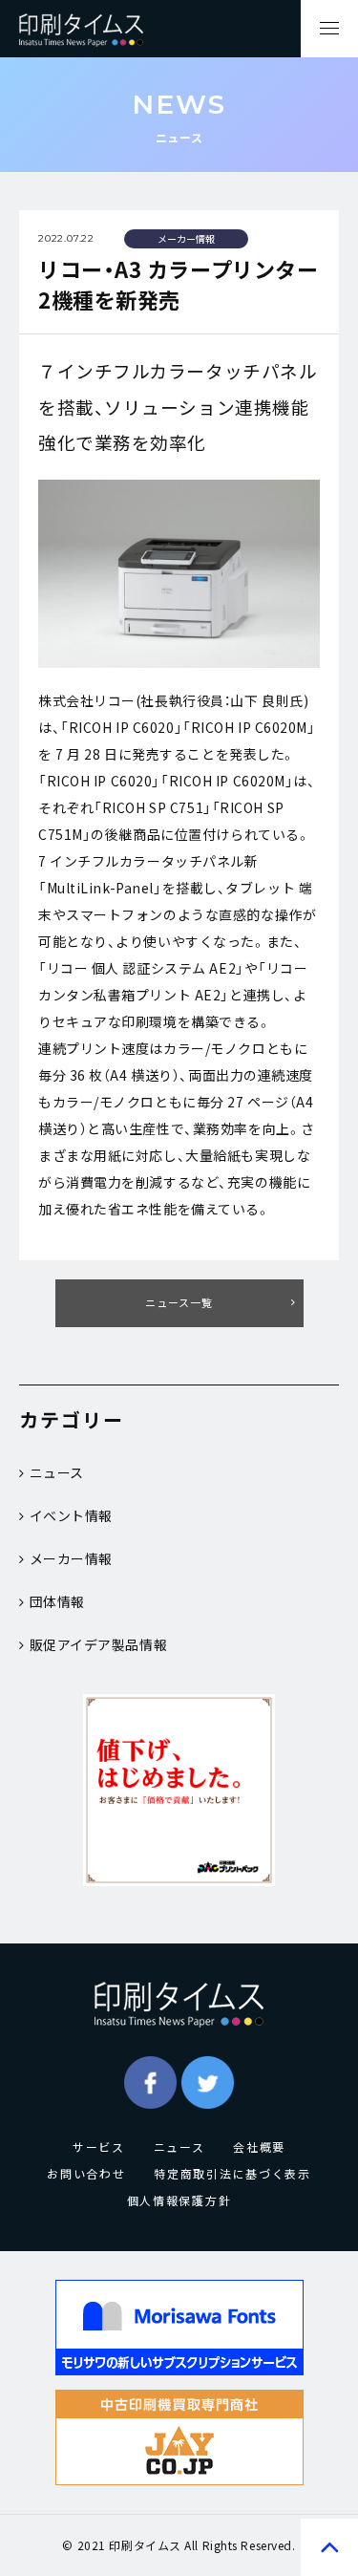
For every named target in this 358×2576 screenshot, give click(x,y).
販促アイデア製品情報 (99, 1644)
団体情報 (57, 1601)
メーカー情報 (71, 1558)
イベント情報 (71, 1515)
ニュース (57, 1472)
